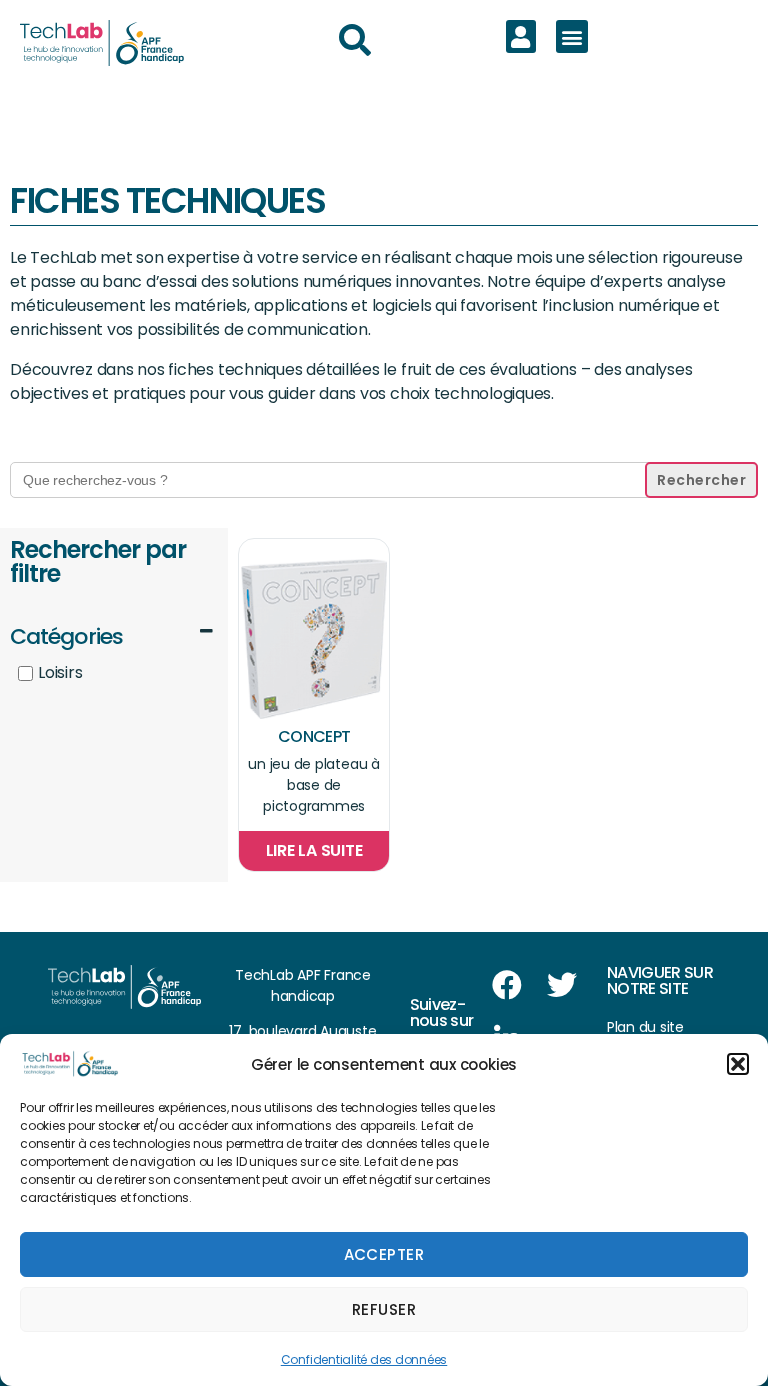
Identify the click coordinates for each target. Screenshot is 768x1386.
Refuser (384, 1309)
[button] (738, 1064)
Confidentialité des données (364, 1359)
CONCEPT (314, 736)
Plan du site (645, 1027)
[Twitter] (561, 985)
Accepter (384, 1254)
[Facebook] (507, 985)
